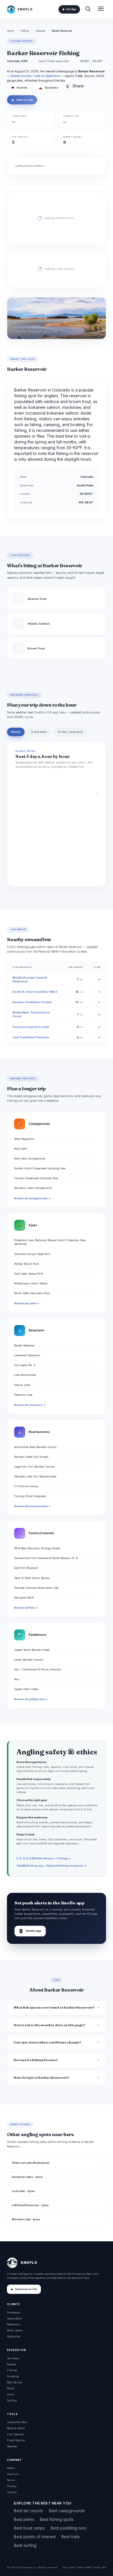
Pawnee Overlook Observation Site (36, 1588)
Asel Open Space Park (29, 1274)
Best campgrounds (67, 2511)
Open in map (22, 100)
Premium (13, 2474)
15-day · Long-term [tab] (70, 732)
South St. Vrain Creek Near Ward (35, 992)
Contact (12, 2492)
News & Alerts (16, 2428)
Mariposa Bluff (24, 1598)
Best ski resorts (29, 2511)
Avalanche (13, 2336)
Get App (71, 9)
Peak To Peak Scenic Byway (32, 1578)
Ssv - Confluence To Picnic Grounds (38, 1669)
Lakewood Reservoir (27, 1355)
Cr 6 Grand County (26, 1486)
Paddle (11, 2364)
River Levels (15, 2330)
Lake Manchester (25, 1375)
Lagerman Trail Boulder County (34, 1467)
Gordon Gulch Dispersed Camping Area (40, 1168)
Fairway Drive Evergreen (30, 1496)
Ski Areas (13, 2358)
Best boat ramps (29, 2528)
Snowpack (13, 2312)
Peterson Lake (23, 1395)
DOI (104, 2567)
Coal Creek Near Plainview (31, 1037)
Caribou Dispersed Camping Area (36, 1178)
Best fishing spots (57, 2519)
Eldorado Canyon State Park (32, 1254)
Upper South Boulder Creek (32, 1650)
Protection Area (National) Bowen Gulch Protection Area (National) (50, 1242)
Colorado (40, 31)
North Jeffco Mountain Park (32, 1293)
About (11, 2468)
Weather (12, 2446)
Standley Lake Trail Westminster (35, 1476)
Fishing (25, 31)
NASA (97, 2567)
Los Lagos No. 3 (25, 1365)
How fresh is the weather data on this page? (49, 2025)
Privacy (12, 2486)
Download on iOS (26, 2289)
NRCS (89, 2567)
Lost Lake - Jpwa (23, 2191)
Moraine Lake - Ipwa (26, 2219)
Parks (11, 2388)
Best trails (71, 2537)
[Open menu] (101, 9)
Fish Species (15, 2434)
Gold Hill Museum (26, 1568)
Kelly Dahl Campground (30, 1158)
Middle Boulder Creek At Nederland (35, 76)
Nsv (17, 1679)
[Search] (88, 9)
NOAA (80, 2567)
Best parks (24, 2519)
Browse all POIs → (26, 1608)
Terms (11, 2480)
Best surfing (25, 2545)
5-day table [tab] (39, 732)
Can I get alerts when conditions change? (47, 2042)
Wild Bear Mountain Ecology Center (37, 1548)
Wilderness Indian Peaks (31, 1283)
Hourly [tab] (16, 732)
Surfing (12, 2400)
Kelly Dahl (21, 1149)
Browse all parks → (27, 1303)
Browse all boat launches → (32, 1506)
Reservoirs (14, 2324)
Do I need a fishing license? (36, 2060)
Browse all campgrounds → (32, 1198)
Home (10, 31)
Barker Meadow (24, 1345)
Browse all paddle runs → (31, 1699)
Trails (10, 2394)
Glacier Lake (22, 1385)
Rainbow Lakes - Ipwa (27, 2177)
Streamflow (14, 2319)
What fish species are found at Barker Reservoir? (54, 2008)
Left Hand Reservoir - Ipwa (30, 2205)
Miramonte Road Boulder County (35, 1447)
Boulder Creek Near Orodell (32, 1002)
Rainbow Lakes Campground (33, 1188)
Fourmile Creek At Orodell (31, 1027)
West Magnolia (24, 1139)
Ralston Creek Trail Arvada (31, 1457)
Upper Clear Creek (26, 1689)
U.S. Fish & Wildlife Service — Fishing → (44, 1858)
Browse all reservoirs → (30, 1405)
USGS (72, 2567)
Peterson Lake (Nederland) (31, 2163)
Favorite (19, 88)
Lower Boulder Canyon (29, 1660)
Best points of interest (35, 2537)
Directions (49, 88)
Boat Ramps (15, 2382)
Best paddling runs (69, 2528)
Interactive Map (17, 2422)
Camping (13, 2376)
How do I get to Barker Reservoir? (41, 2078)
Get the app (30, 1931)
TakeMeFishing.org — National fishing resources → (52, 1866)
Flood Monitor (16, 2440)
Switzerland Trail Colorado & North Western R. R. (46, 1558)
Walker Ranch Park (27, 1264)
